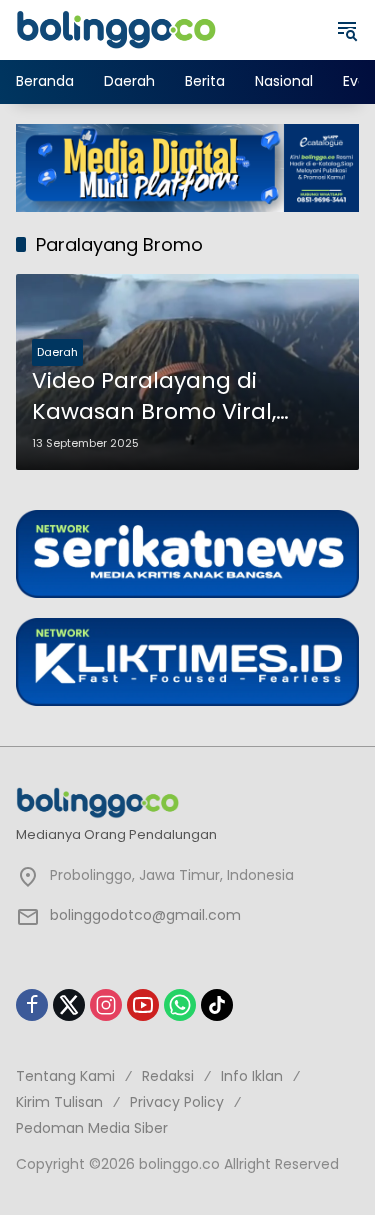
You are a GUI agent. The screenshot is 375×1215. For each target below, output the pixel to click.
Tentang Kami (65, 1076)
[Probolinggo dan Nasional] (116, 29)
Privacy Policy (177, 1102)
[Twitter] (69, 1005)
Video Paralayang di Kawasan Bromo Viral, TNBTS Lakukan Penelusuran (154, 397)
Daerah (57, 352)
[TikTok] (217, 1005)
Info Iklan (252, 1076)
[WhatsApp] (180, 1005)
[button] (347, 30)
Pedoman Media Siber (92, 1128)
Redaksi (168, 1076)
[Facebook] (32, 1005)
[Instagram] (106, 1005)
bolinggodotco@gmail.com (145, 915)
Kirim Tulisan (59, 1102)
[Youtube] (143, 1005)
